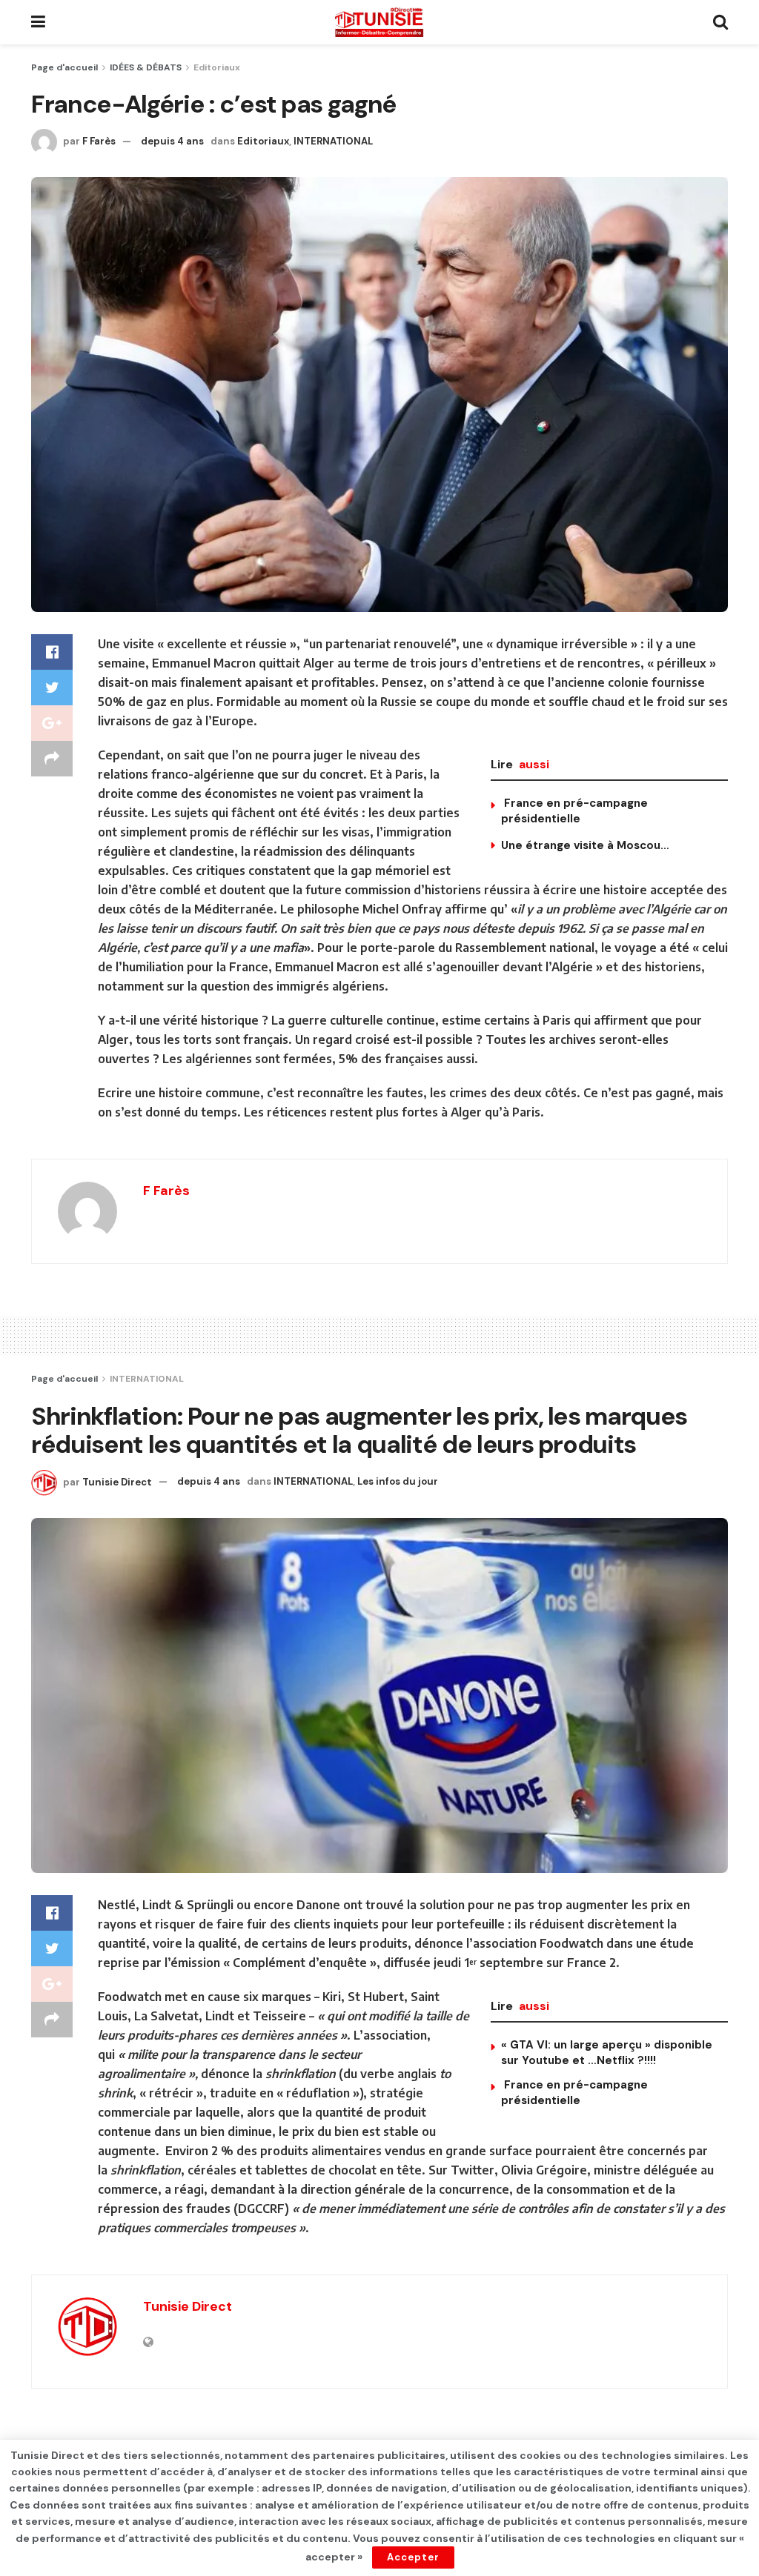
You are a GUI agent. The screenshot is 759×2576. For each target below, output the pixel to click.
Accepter (413, 2557)
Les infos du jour (398, 1481)
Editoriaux (217, 67)
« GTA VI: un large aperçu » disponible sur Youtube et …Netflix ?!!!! (607, 2053)
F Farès (99, 141)
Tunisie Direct (117, 1481)
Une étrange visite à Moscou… (585, 845)
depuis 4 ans (172, 141)
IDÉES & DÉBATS (146, 67)
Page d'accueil (64, 67)
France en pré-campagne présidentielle (574, 811)
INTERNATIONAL (333, 141)
